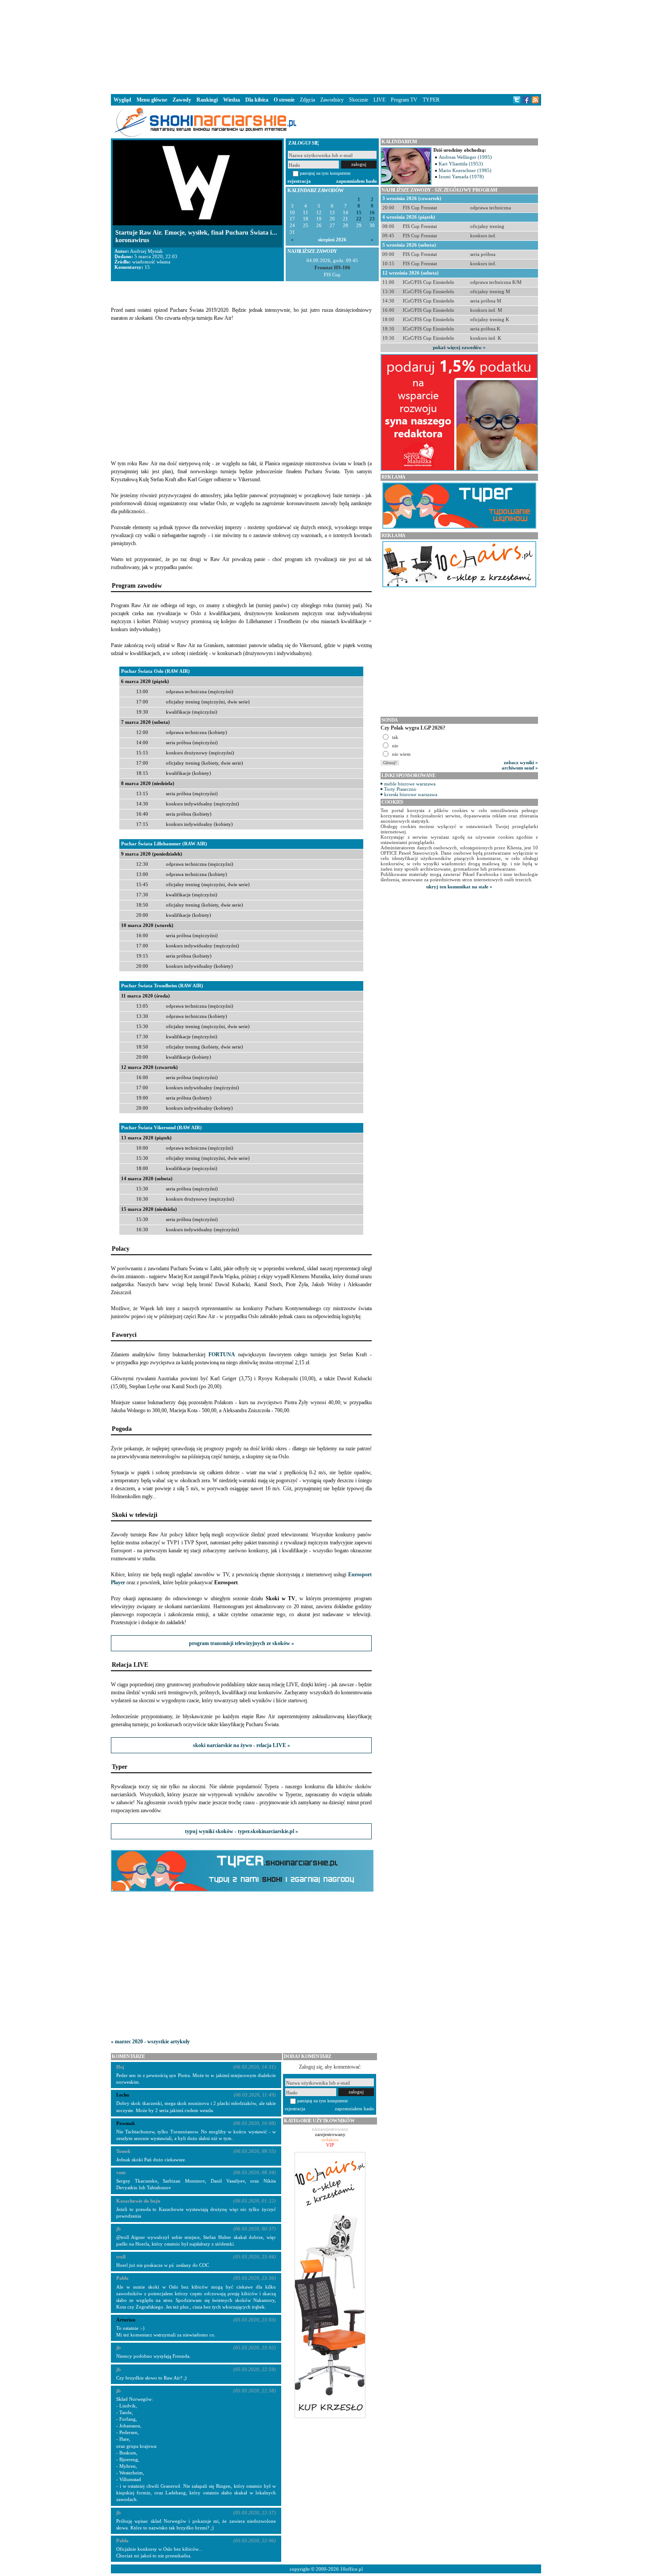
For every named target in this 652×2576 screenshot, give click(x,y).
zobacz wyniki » (521, 762)
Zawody (182, 100)
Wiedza (232, 100)
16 (372, 213)
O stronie (284, 100)
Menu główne (152, 100)
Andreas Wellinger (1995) (465, 157)
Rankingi (207, 100)
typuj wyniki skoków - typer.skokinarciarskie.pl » (242, 1831)
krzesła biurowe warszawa (411, 794)
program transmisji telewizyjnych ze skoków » (242, 1643)
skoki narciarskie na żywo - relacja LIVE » (242, 1745)
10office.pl (352, 2569)
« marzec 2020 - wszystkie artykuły (150, 2042)
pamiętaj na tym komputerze (325, 173)
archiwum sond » (520, 768)
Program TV (404, 100)
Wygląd (122, 100)
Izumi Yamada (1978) (461, 177)
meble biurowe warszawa (410, 784)
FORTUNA (222, 1355)
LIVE (379, 100)
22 (359, 219)
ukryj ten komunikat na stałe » (459, 887)
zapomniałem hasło (357, 181)
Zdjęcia (307, 100)
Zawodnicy (332, 100)
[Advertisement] (326, 46)
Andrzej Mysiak (146, 251)
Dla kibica (257, 100)
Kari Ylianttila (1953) (461, 164)
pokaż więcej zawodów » (459, 347)
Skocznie (359, 100)
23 (372, 219)
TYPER (431, 100)
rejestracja (299, 181)
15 (359, 213)
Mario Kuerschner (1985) (465, 170)
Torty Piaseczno (400, 789)
